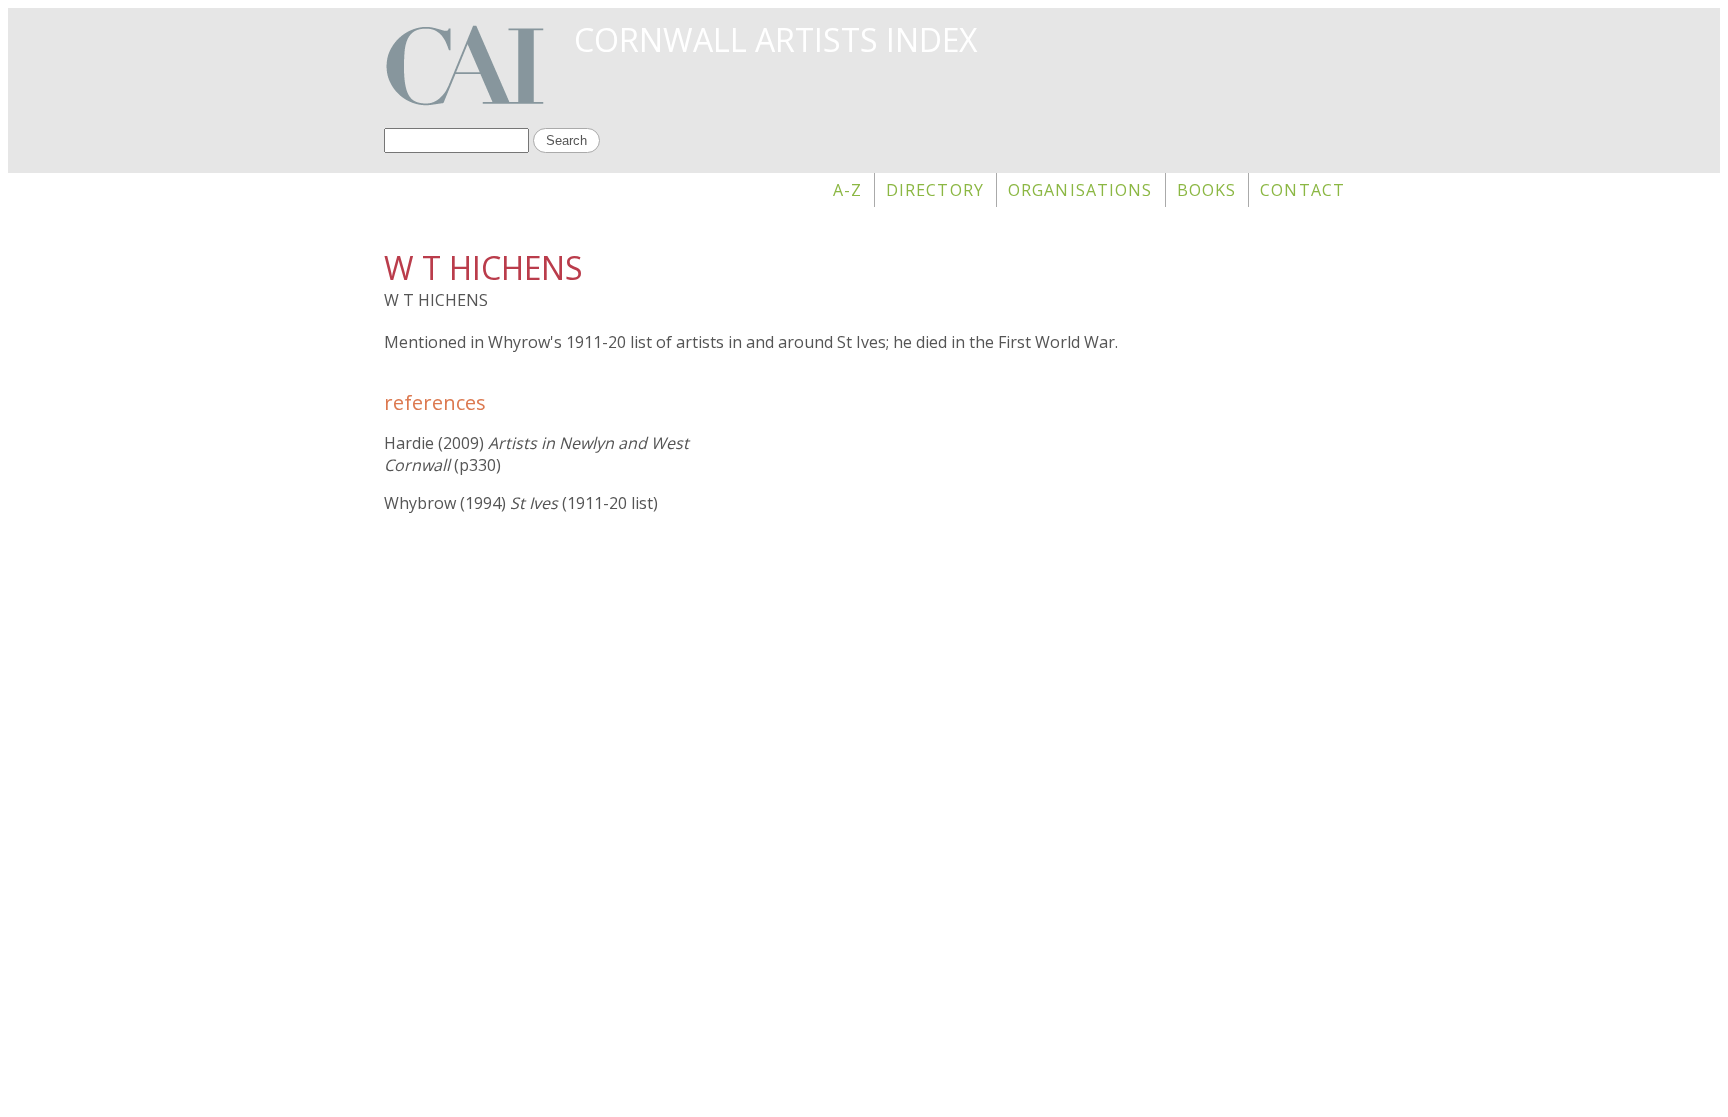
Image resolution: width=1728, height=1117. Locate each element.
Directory (935, 190)
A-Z (847, 190)
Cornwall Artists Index (775, 39)
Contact (1302, 190)
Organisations (1080, 190)
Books (1207, 190)
